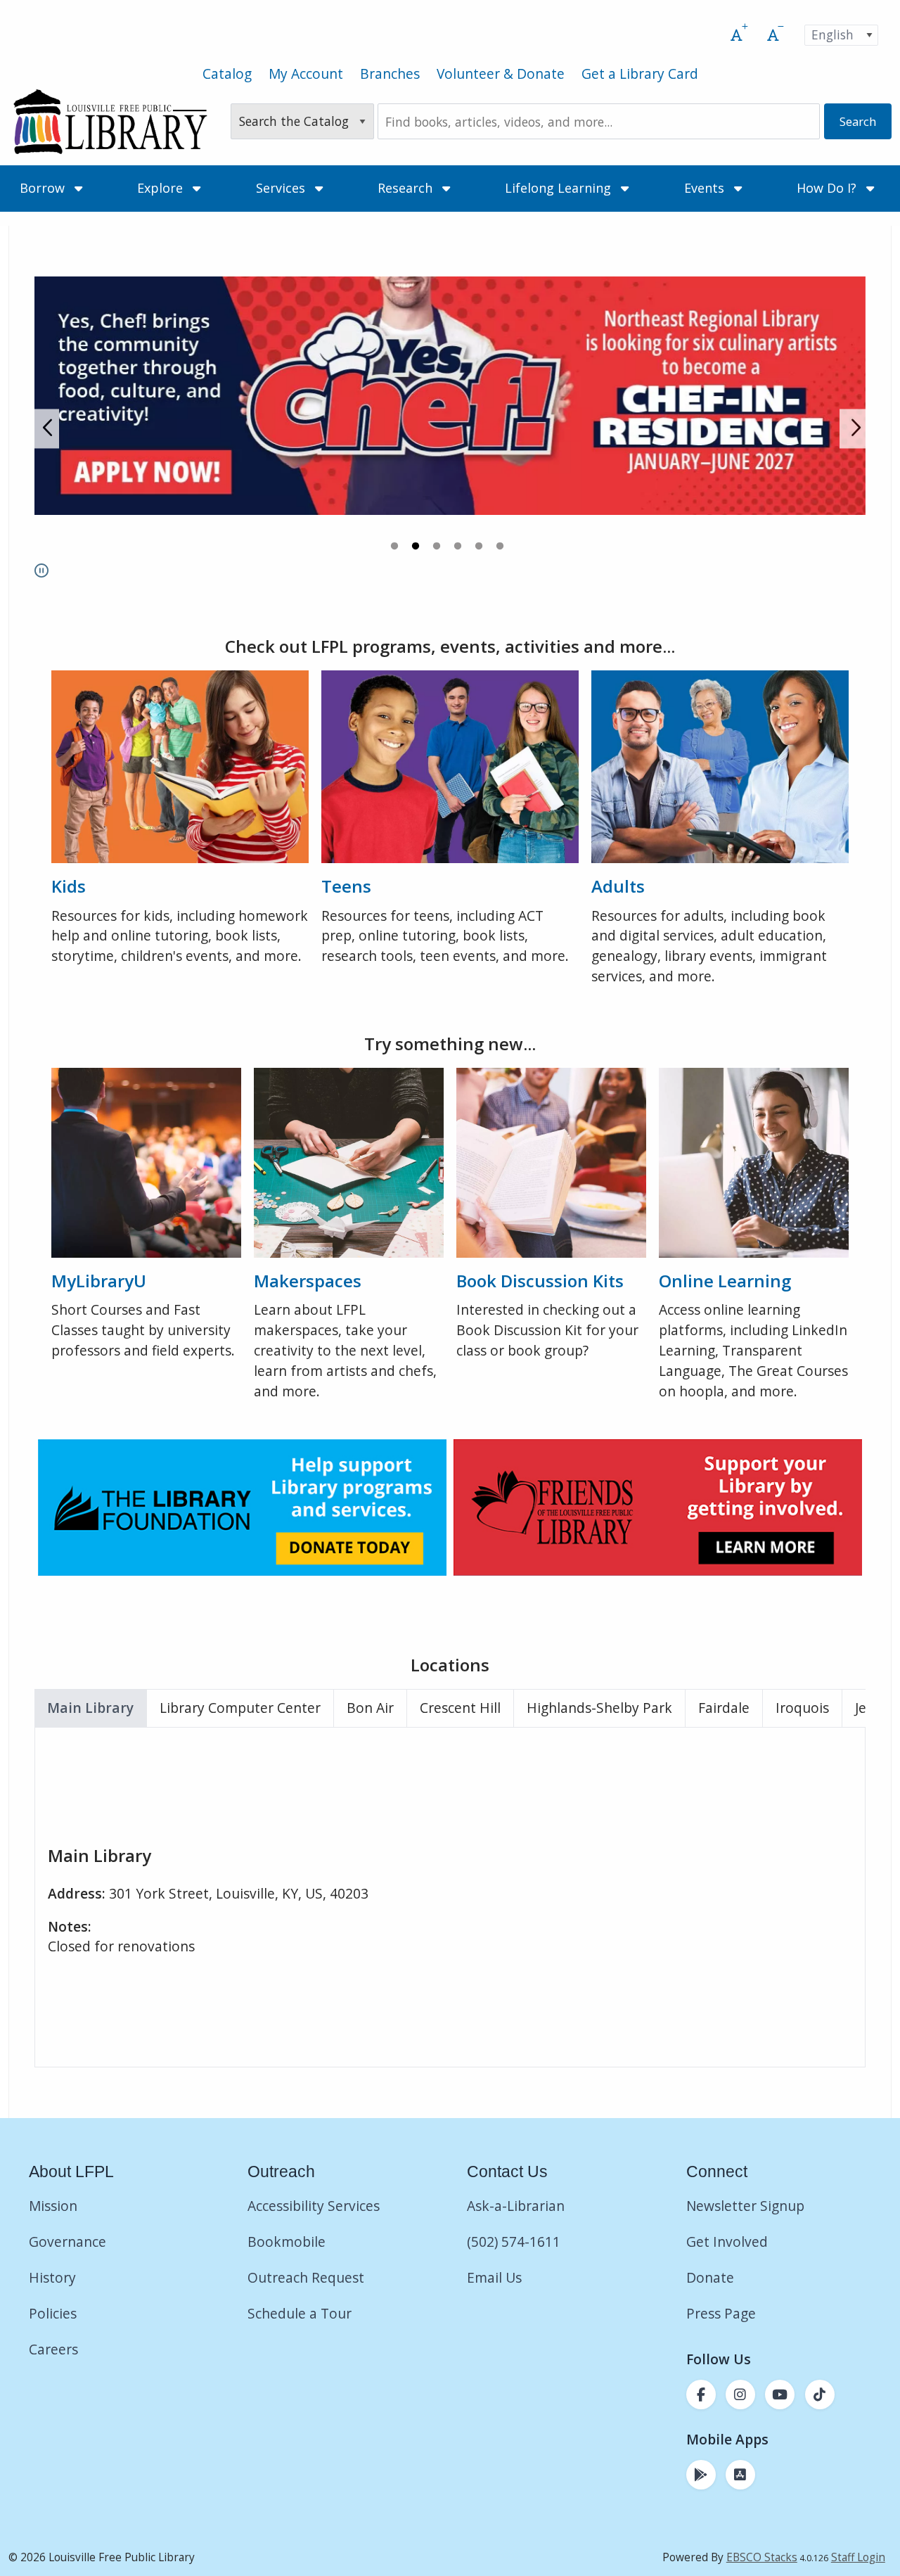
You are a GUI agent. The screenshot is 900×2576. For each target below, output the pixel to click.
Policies (53, 2313)
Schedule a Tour (300, 2313)
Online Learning (725, 1281)
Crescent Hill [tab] (460, 1708)
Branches (390, 74)
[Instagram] (740, 2395)
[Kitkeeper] (551, 1161)
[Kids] (180, 765)
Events (706, 188)
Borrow (44, 188)
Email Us (494, 2277)
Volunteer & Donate (501, 74)
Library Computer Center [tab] (240, 1708)
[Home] (110, 122)
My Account (306, 74)
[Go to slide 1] (396, 548)
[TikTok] (820, 2395)
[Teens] (450, 765)
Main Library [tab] (90, 1708)
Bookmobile (287, 2242)
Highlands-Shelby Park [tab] (599, 1708)
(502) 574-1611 (514, 2242)
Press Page (721, 2313)
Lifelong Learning (560, 188)
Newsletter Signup (745, 2206)
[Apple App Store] (740, 2475)
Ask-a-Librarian (516, 2206)
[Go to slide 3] (438, 548)
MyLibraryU (99, 1281)
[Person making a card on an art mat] (349, 1161)
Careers (53, 2349)
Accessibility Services (314, 2206)
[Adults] (720, 765)
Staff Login (858, 2557)
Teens (346, 886)
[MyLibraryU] (146, 1161)
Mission (53, 2206)
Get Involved (727, 2242)
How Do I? (828, 188)
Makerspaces (308, 1281)
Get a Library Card (640, 74)
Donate (712, 2277)
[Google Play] (701, 2475)
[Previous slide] (47, 429)
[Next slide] (853, 429)
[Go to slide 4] (459, 548)
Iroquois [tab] (802, 1708)
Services (282, 188)
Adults (618, 886)
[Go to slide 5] (480, 548)
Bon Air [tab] (370, 1708)
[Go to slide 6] (501, 548)
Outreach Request (306, 2277)
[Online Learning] (754, 1161)
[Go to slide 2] (417, 548)
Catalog (227, 74)
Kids (69, 886)
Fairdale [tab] (724, 1708)
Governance (67, 2242)
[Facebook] (701, 2395)
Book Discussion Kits (540, 1281)
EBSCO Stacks (762, 2557)
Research (407, 188)
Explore (162, 188)
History (52, 2277)
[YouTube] (780, 2395)
